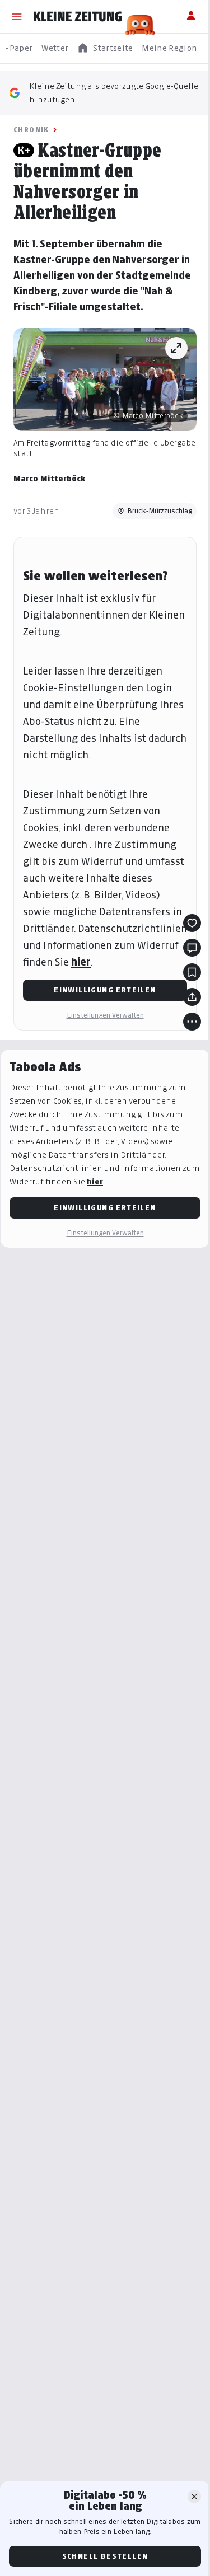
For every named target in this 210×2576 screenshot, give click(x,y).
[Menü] (17, 17)
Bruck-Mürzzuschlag (160, 511)
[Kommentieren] (192, 948)
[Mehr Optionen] (192, 1022)
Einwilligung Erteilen (105, 990)
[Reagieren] (192, 923)
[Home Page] (78, 17)
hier (81, 962)
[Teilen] (192, 997)
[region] (105, 48)
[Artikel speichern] (192, 972)
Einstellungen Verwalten (105, 1015)
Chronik (31, 130)
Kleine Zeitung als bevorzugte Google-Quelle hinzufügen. (114, 93)
